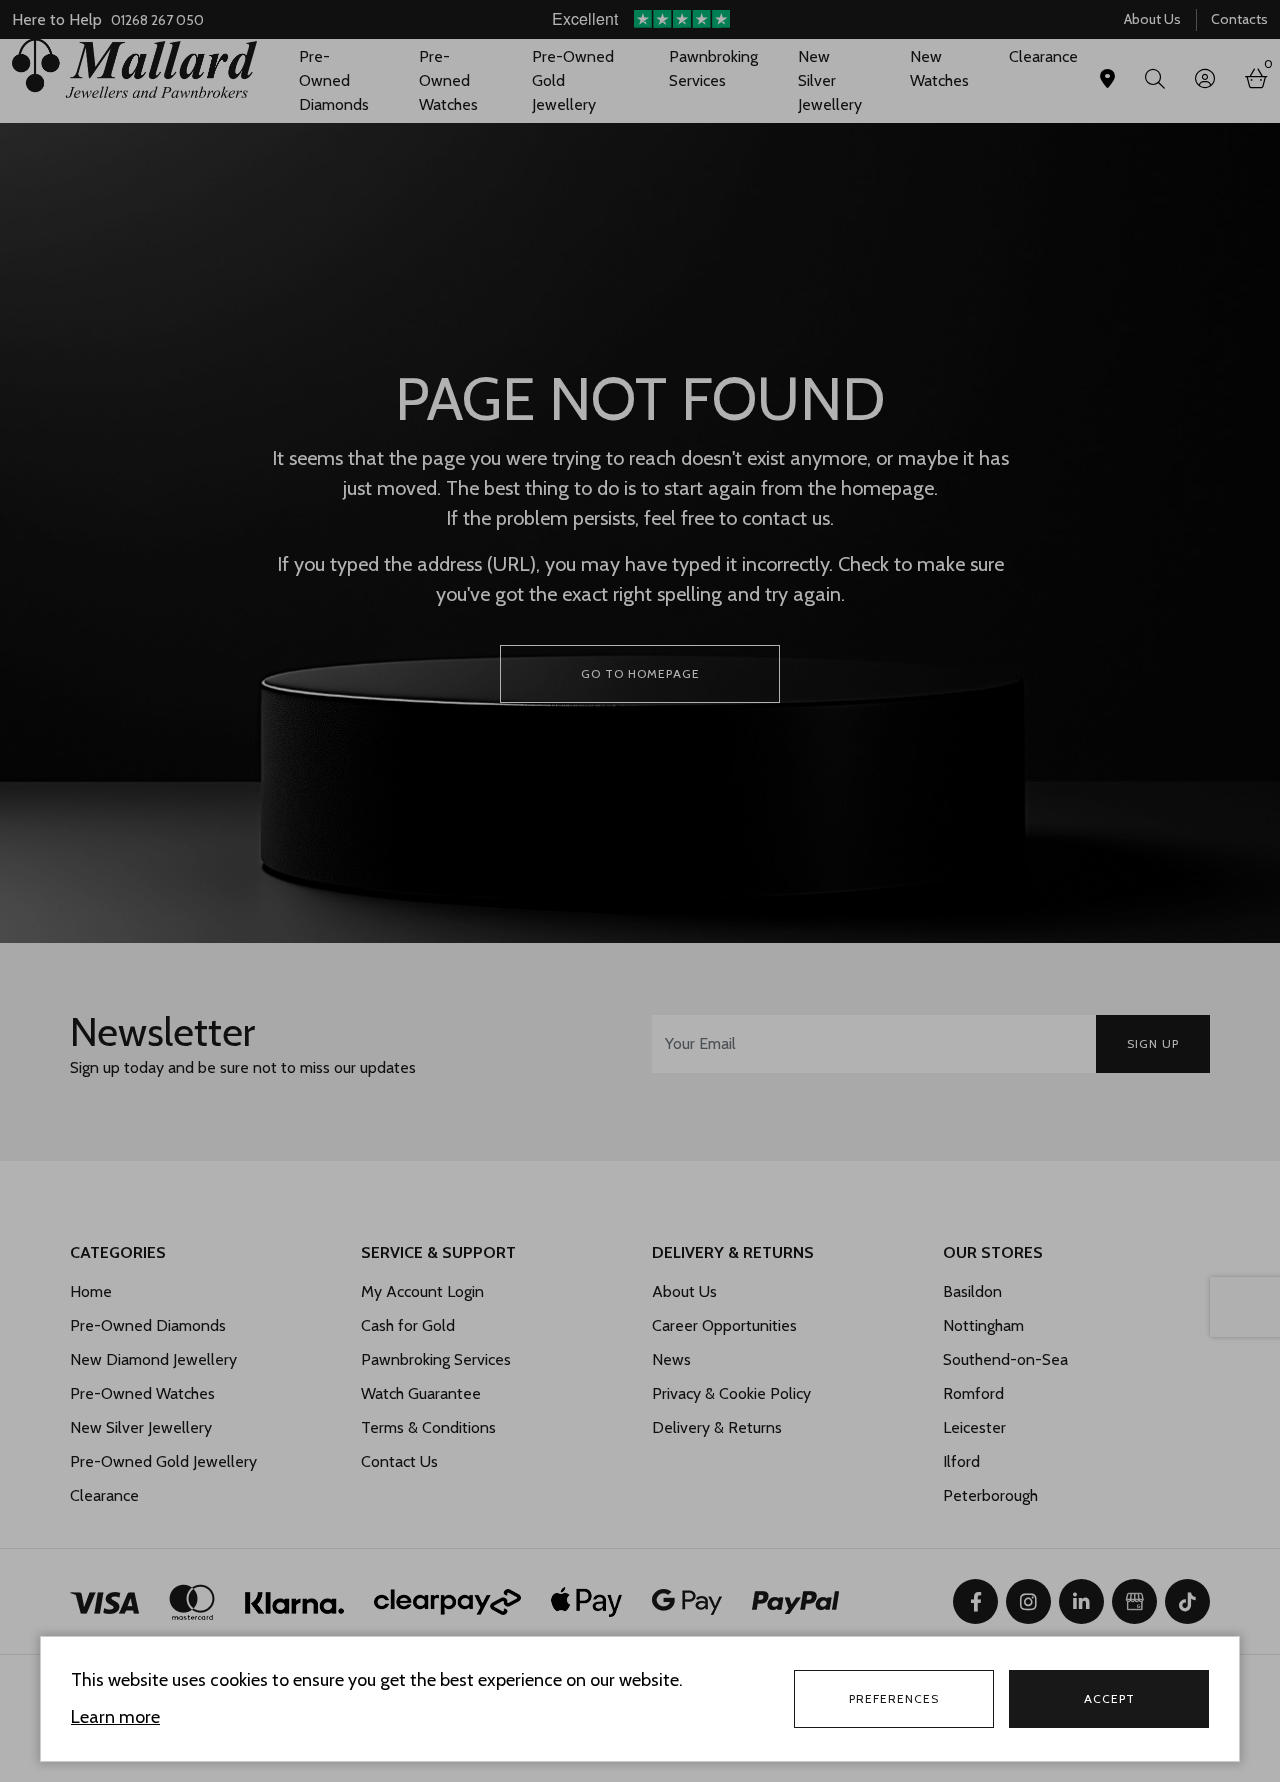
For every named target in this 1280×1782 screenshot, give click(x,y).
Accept (1109, 1698)
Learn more (115, 1717)
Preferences (894, 1698)
